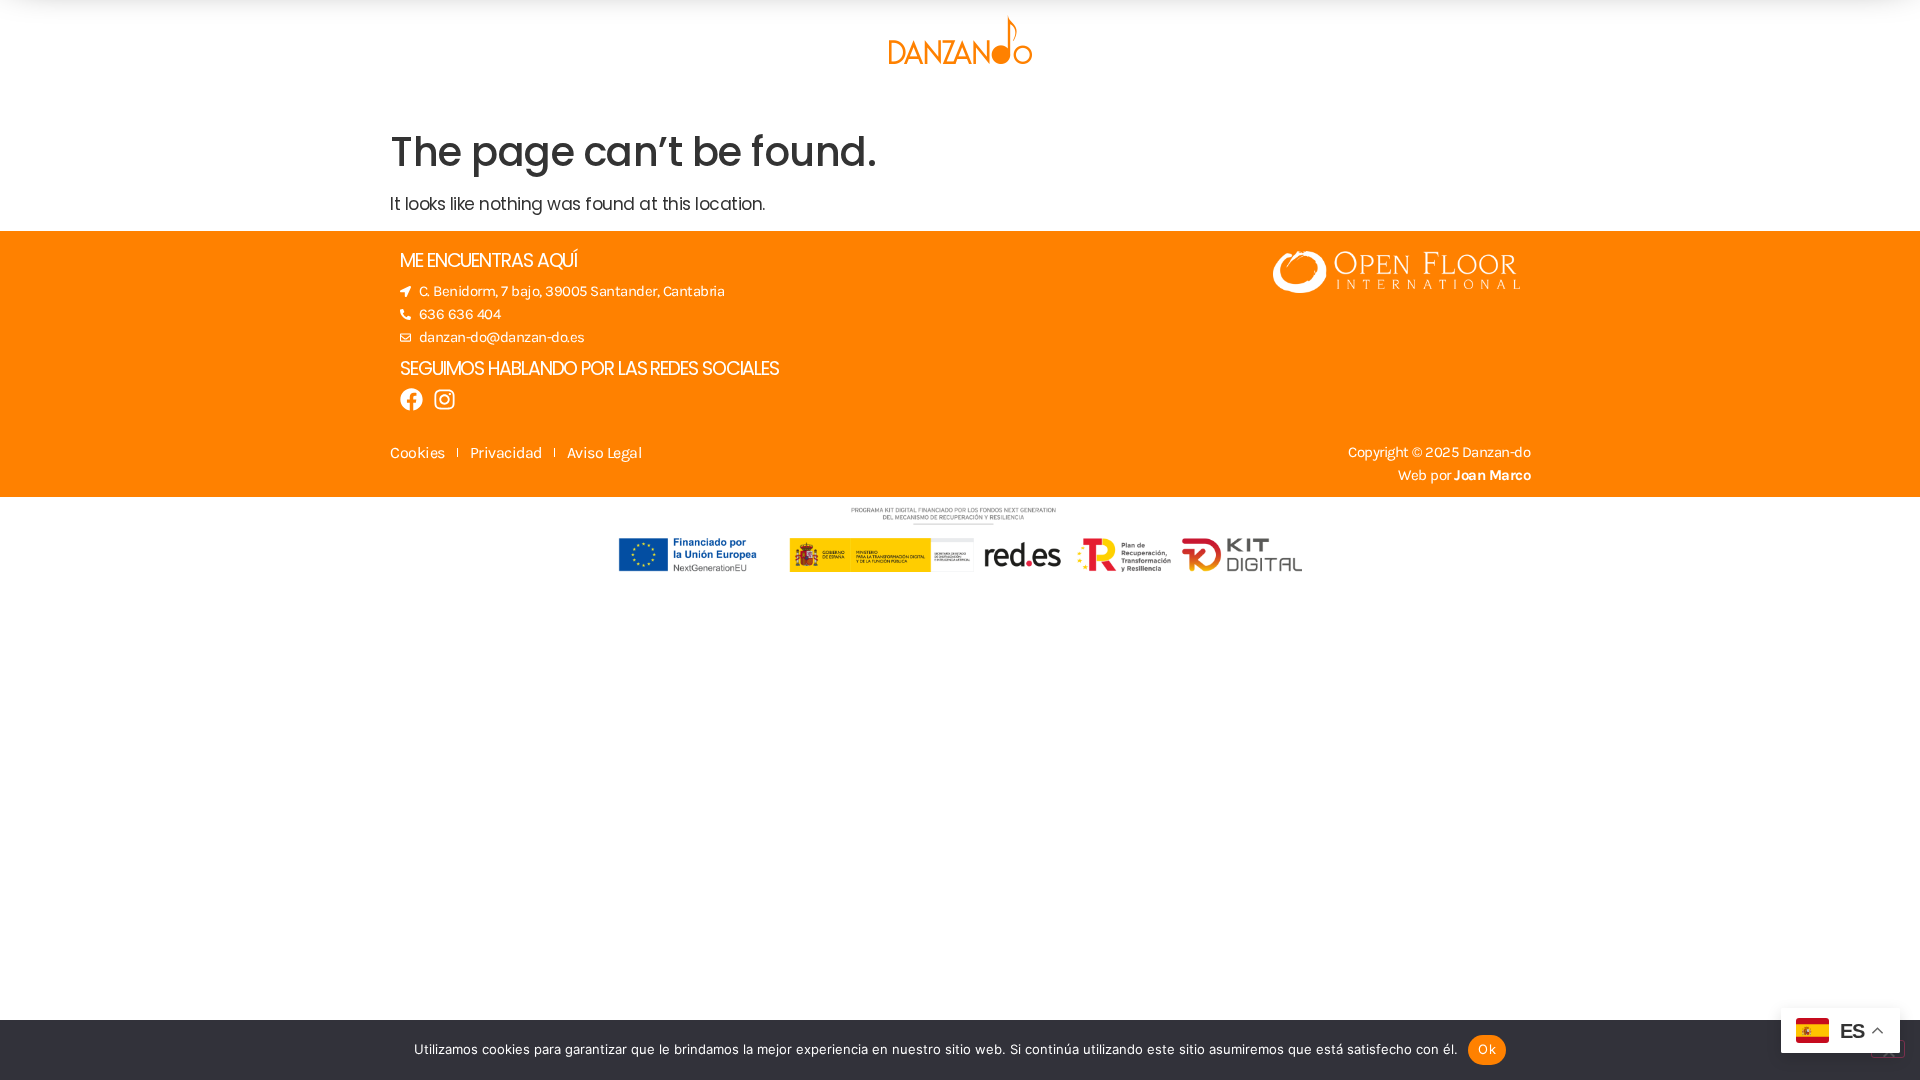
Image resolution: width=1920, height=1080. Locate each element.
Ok (1487, 1049)
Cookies (417, 452)
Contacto (1247, 98)
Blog (1032, 98)
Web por (1464, 475)
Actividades (923, 98)
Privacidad (506, 452)
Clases (782, 98)
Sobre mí (1127, 98)
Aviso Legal (604, 452)
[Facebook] (411, 399)
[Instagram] (444, 399)
